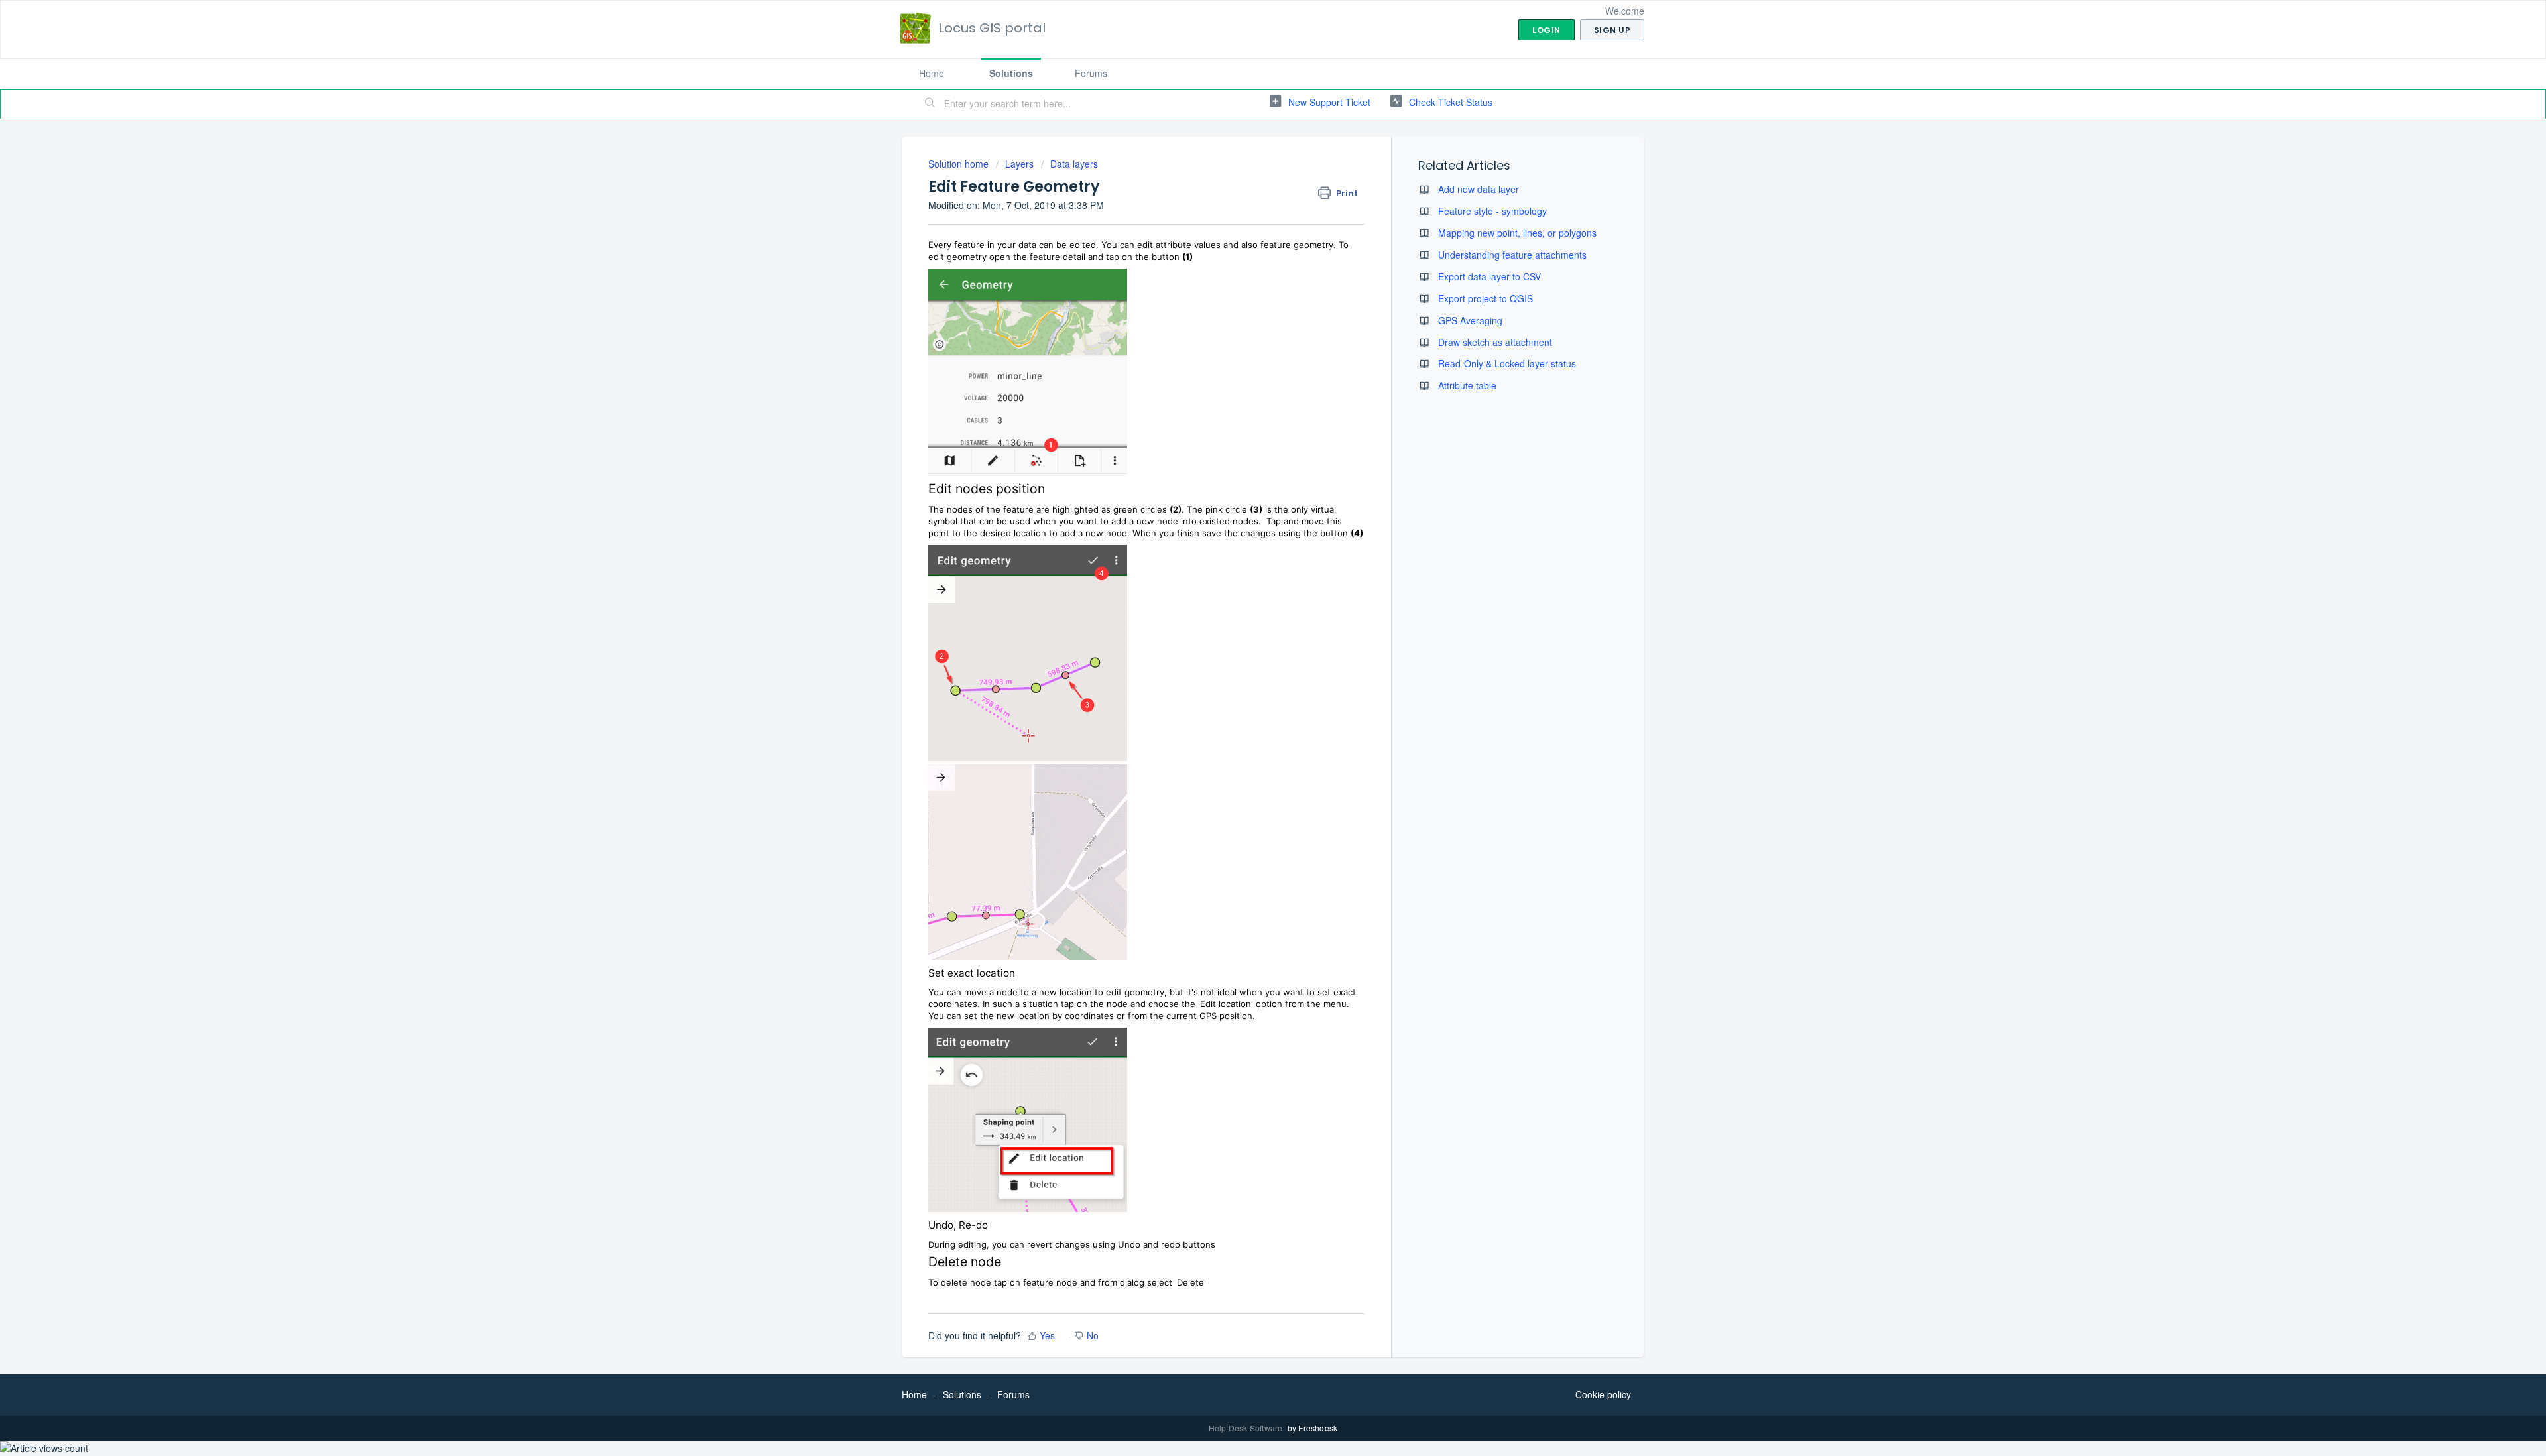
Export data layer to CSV (1489, 276)
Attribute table (1467, 385)
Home (932, 73)
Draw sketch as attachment (1495, 342)
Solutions (1011, 73)
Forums (1091, 73)
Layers (1019, 164)
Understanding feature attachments (1512, 255)
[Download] (1248, 568)
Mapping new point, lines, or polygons (1517, 233)
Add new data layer (1479, 189)
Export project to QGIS (1485, 298)
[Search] (930, 104)
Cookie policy (1603, 1394)
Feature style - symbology (1492, 211)
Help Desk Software (1247, 1428)
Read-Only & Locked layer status (1507, 363)
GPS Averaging (1470, 320)
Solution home (960, 164)
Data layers (1074, 164)
